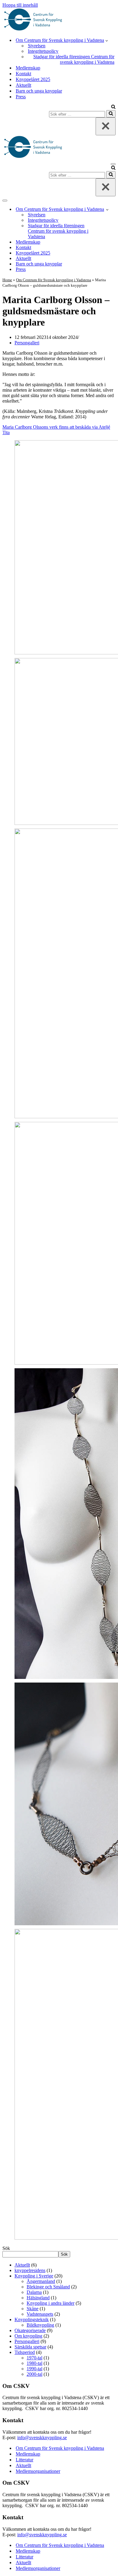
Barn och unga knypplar (39, 91)
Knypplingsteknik (32, 2319)
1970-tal (34, 2358)
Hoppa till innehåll (20, 5)
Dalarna (34, 2292)
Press (21, 97)
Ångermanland (41, 2281)
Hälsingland (38, 2298)
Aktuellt (23, 85)
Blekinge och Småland (48, 2287)
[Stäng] (106, 126)
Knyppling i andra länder (51, 2303)
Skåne (33, 2309)
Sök (6, 2248)
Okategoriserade (30, 2330)
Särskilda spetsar (30, 2347)
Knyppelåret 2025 (33, 79)
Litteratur (25, 2460)
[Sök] (113, 107)
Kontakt (23, 74)
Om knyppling (28, 2336)
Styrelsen (37, 46)
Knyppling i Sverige (34, 2276)
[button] (107, 40)
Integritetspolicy (43, 51)
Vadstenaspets (40, 2314)
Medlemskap (28, 68)
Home (7, 280)
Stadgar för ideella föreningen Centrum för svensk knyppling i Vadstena (74, 59)
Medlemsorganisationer (38, 2471)
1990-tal (34, 2369)
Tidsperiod (25, 2352)
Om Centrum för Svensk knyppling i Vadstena (54, 280)
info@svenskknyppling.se (42, 2438)
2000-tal (34, 2374)
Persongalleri (27, 343)
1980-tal (34, 2363)
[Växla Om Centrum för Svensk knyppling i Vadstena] (107, 209)
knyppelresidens (30, 2270)
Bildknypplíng (40, 2325)
